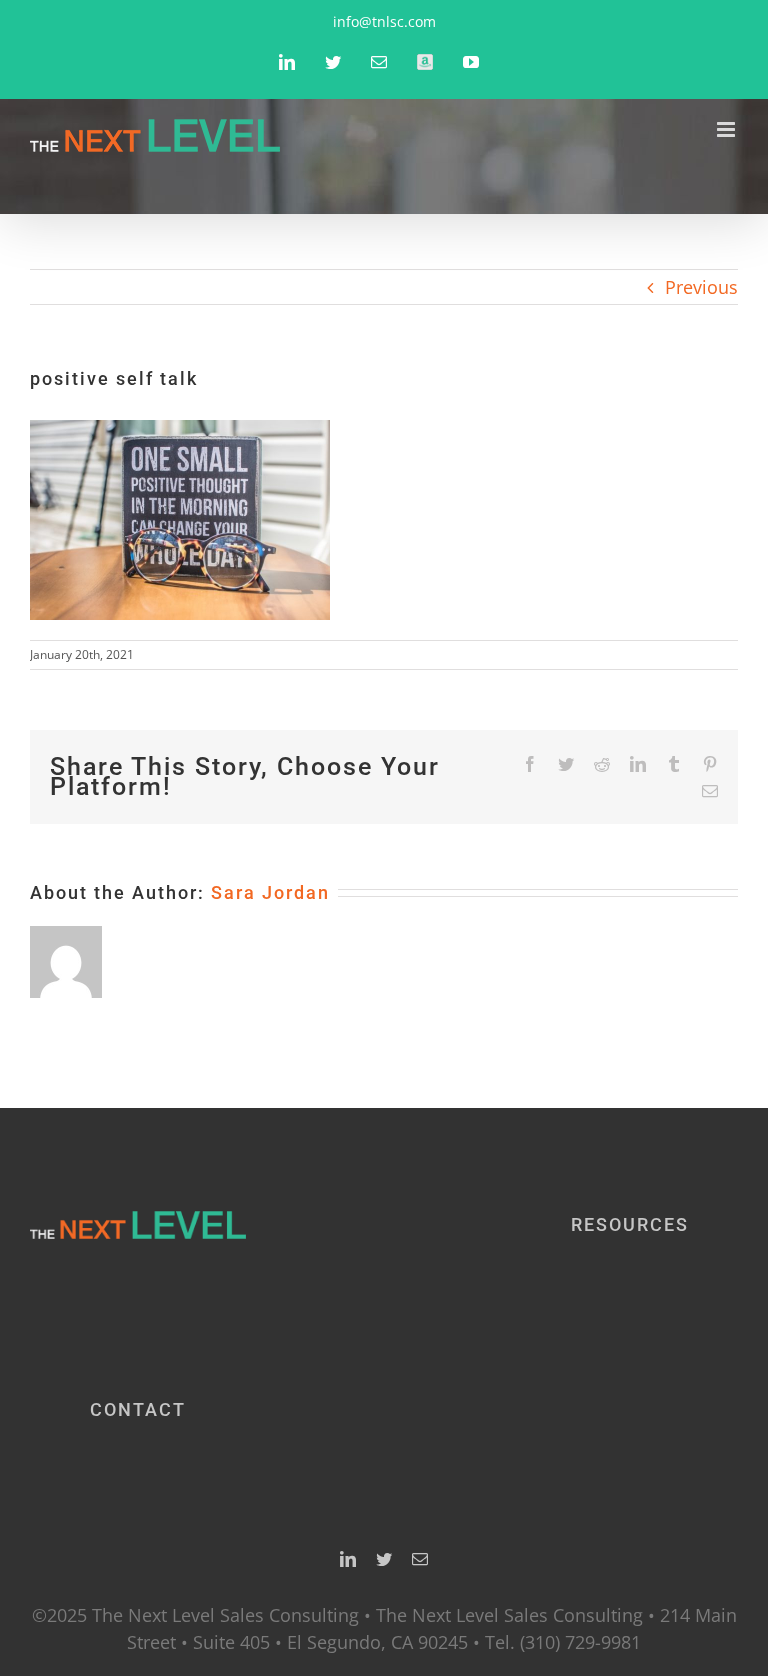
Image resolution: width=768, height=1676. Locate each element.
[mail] (420, 1559)
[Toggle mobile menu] (727, 129)
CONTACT (138, 1409)
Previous (701, 287)
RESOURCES (630, 1224)
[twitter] (384, 1559)
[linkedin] (348, 1559)
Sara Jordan (270, 892)
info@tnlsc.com (384, 21)
